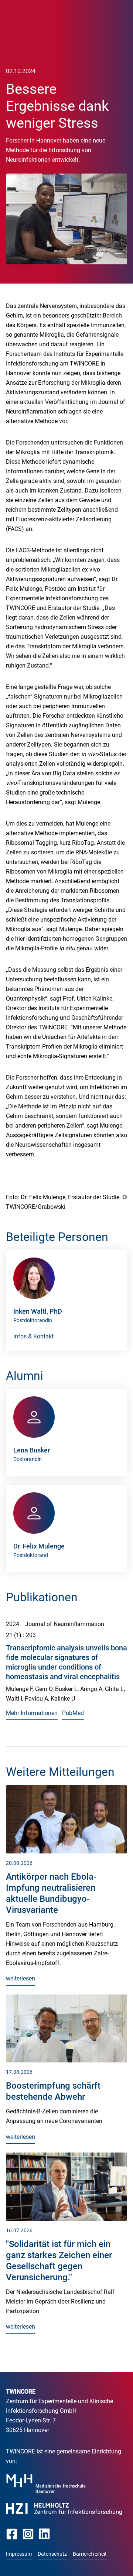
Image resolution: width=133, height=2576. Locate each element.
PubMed (73, 1713)
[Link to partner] (46, 2484)
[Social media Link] (12, 2534)
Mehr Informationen (32, 1713)
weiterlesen (21, 1978)
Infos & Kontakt (33, 1336)
